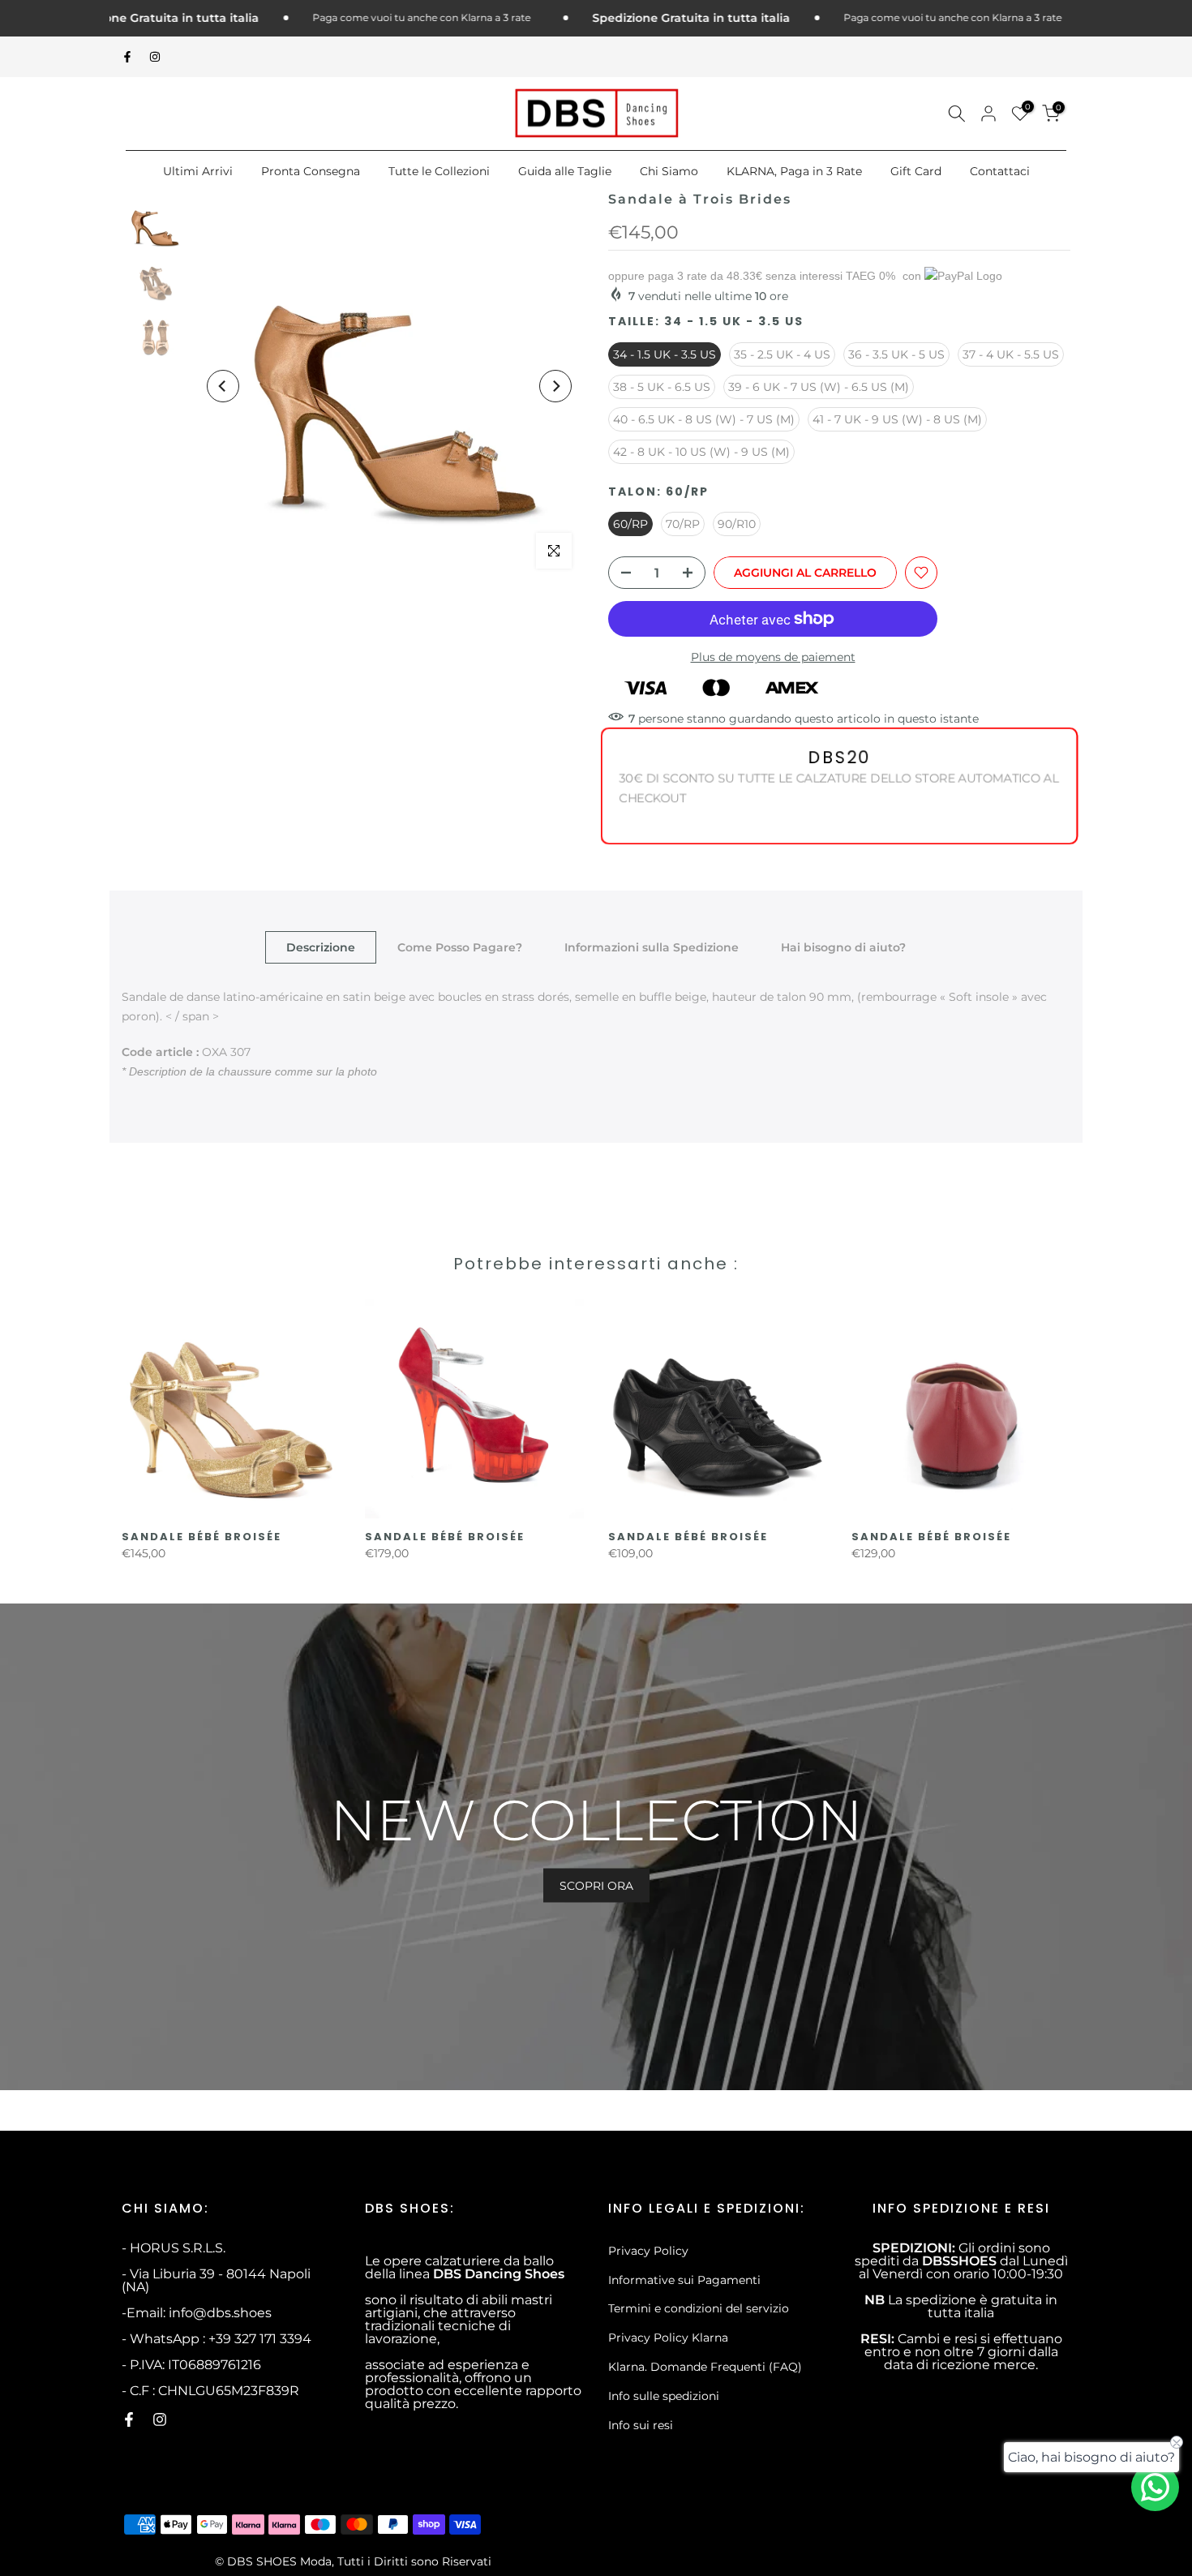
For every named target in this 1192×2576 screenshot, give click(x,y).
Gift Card (916, 171)
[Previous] (223, 386)
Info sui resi (641, 2425)
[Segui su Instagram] (155, 57)
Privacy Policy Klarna (668, 2338)
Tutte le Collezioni (439, 171)
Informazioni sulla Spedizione (652, 947)
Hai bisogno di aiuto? (843, 947)
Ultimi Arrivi (198, 171)
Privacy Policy (648, 2251)
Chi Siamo (669, 171)
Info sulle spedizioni (664, 2396)
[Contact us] (1155, 2487)
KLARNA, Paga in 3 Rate (794, 171)
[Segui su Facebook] (127, 57)
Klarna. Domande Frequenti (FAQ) (705, 2367)
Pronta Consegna (311, 171)
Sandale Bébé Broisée (202, 1537)
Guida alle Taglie (565, 171)
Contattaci (1000, 171)
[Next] (555, 386)
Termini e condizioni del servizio (699, 2308)
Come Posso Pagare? (460, 947)
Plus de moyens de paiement (773, 657)
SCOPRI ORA (596, 1885)
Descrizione (321, 947)
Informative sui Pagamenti (684, 2280)
